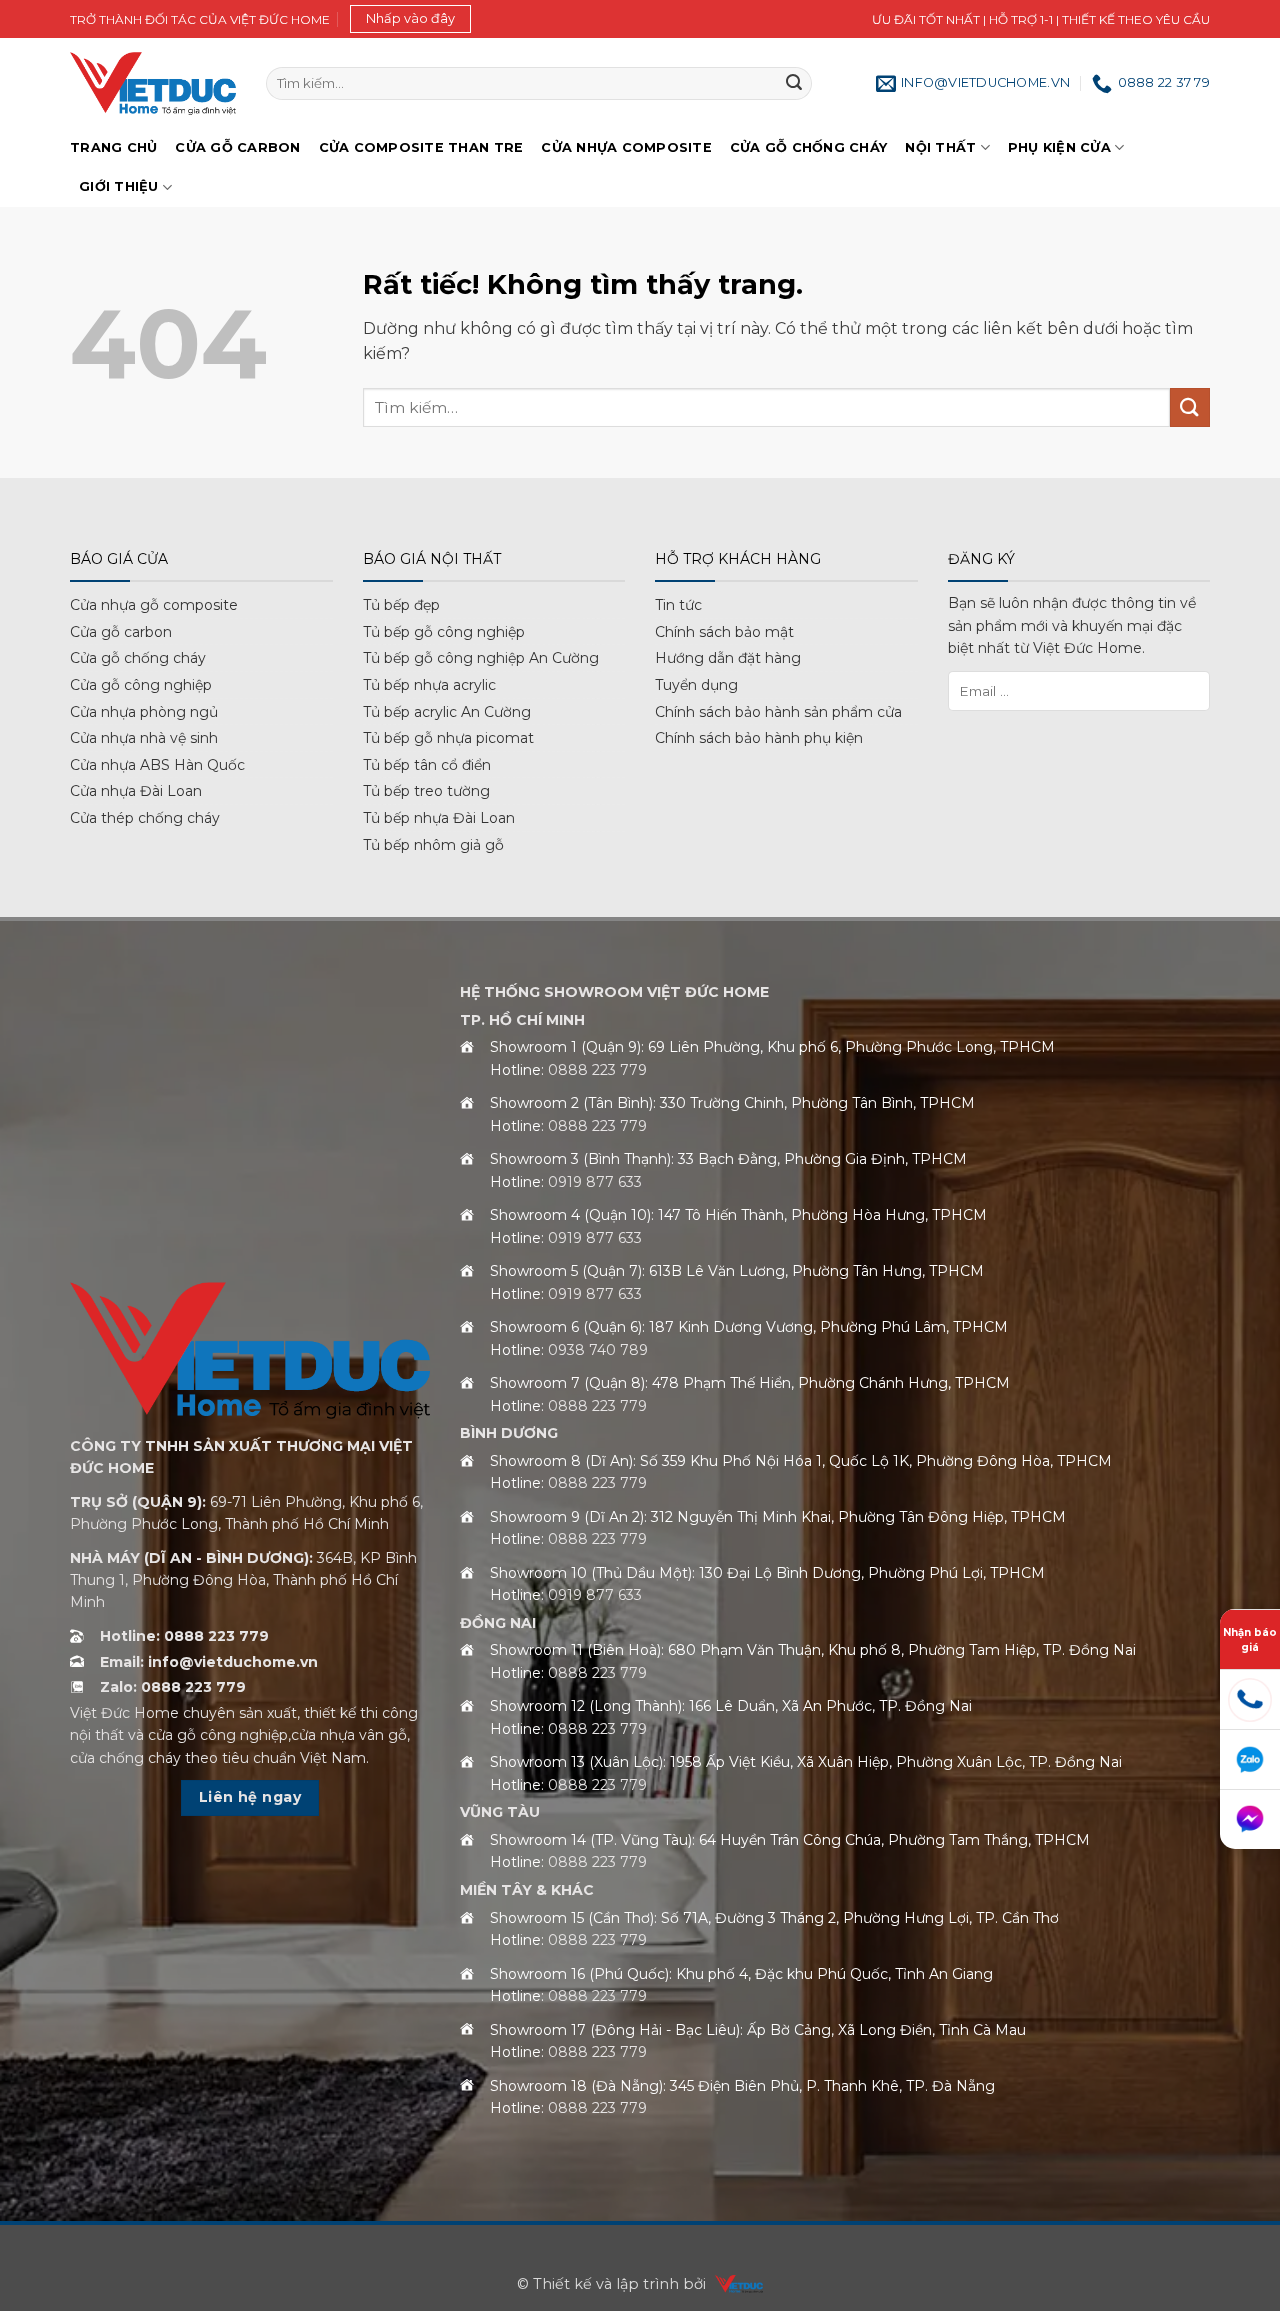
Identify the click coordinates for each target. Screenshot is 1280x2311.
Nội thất (940, 147)
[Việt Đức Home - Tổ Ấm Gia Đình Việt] (153, 83)
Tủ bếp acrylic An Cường (447, 712)
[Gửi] (794, 84)
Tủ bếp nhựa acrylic (429, 685)
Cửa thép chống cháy (145, 818)
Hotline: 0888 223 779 (184, 1636)
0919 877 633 (595, 1182)
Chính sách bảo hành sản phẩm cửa (778, 712)
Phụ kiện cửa (1059, 147)
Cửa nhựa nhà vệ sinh (144, 738)
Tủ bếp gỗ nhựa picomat (448, 738)
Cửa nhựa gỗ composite (154, 605)
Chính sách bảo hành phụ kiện (759, 738)
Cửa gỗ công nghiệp (141, 685)
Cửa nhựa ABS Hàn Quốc (157, 765)
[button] (410, 19)
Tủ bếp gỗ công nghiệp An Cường (481, 658)
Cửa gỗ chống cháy (808, 147)
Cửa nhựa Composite (626, 147)
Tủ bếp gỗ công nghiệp (444, 632)
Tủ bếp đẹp (401, 605)
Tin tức (678, 605)
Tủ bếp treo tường (426, 791)
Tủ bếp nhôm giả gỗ (433, 845)
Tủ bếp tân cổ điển (427, 765)
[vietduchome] (734, 2284)
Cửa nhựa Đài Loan (136, 791)
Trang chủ (113, 147)
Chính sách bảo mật (724, 632)
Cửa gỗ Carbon (237, 147)
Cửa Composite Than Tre (421, 147)
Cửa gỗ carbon (121, 632)
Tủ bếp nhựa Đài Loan (439, 818)
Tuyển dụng (696, 685)
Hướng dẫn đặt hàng (728, 658)
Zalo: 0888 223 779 (173, 1687)
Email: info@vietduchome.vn (209, 1662)
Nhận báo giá (1250, 1639)
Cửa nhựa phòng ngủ (144, 712)
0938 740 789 (598, 1350)
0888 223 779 (597, 1070)
